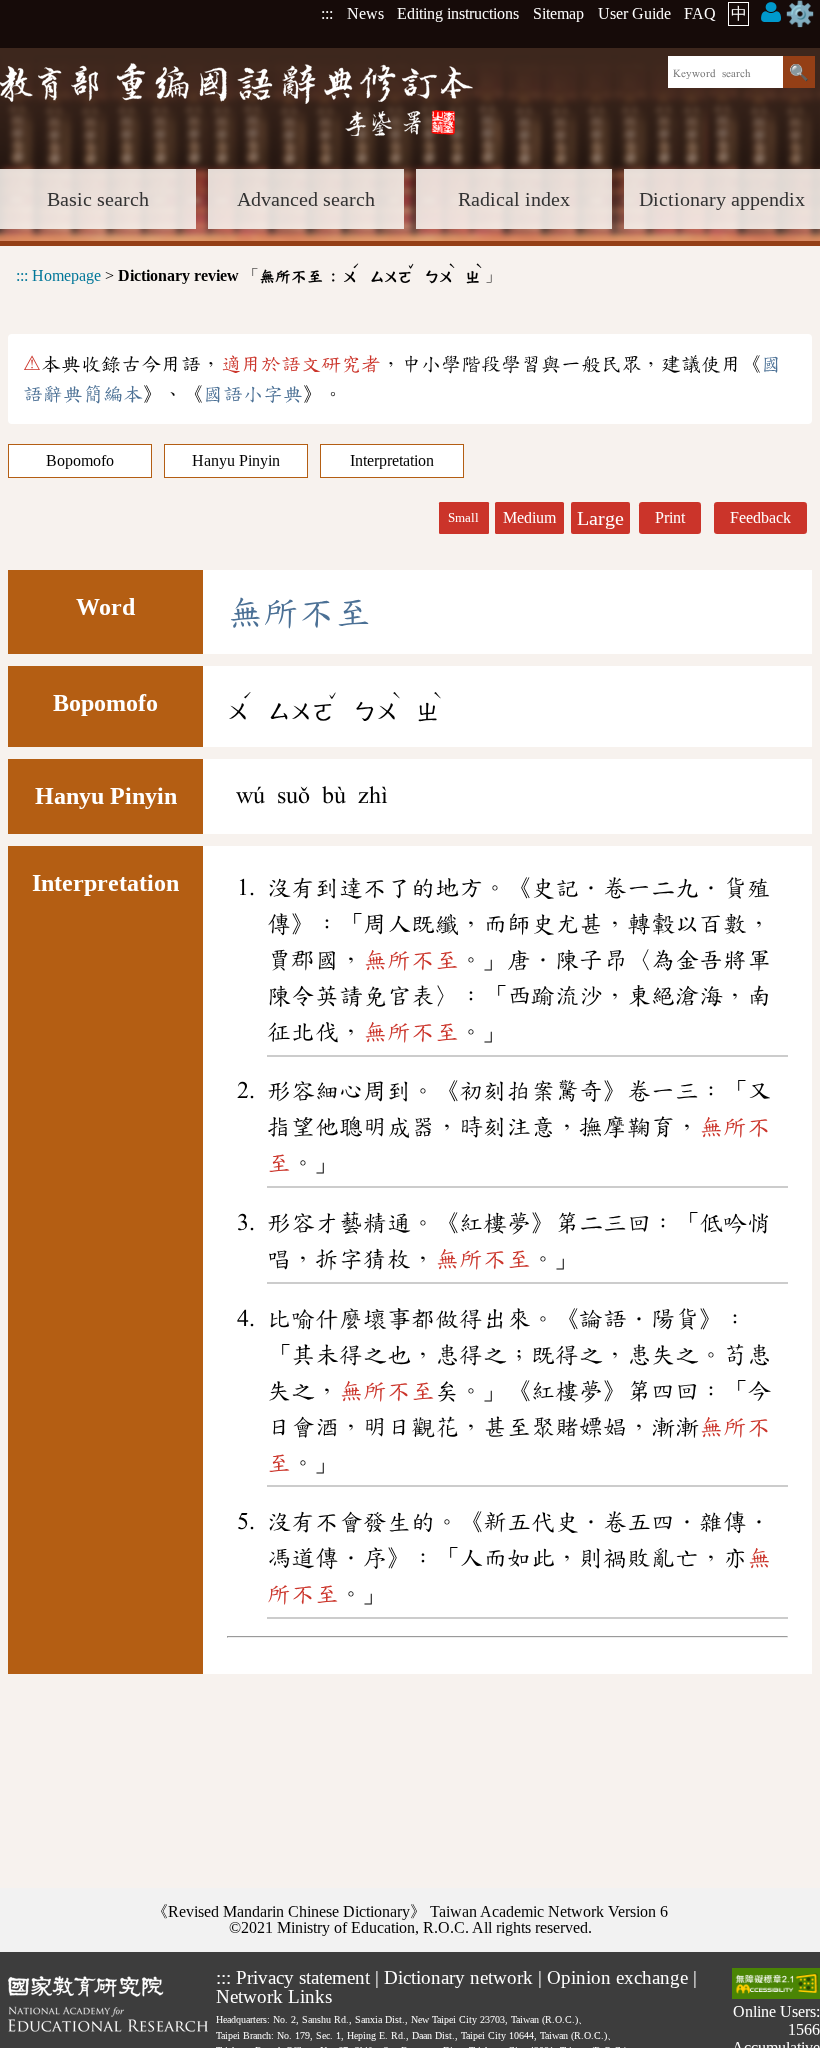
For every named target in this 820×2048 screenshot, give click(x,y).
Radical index (514, 199)
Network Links (274, 1996)
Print (670, 517)
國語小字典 (253, 394)
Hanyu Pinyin (236, 460)
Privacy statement (303, 1977)
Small (463, 518)
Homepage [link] (66, 275)
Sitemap (558, 13)
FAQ (700, 13)
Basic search (98, 199)
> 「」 (258, 272)
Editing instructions (458, 13)
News (365, 13)
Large (600, 518)
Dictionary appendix (722, 199)
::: (327, 13)
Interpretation (392, 460)
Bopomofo (80, 460)
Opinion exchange (617, 1977)
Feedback (760, 517)
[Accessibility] (776, 1985)
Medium (529, 517)
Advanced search (306, 199)
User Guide (634, 13)
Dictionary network (458, 1977)
